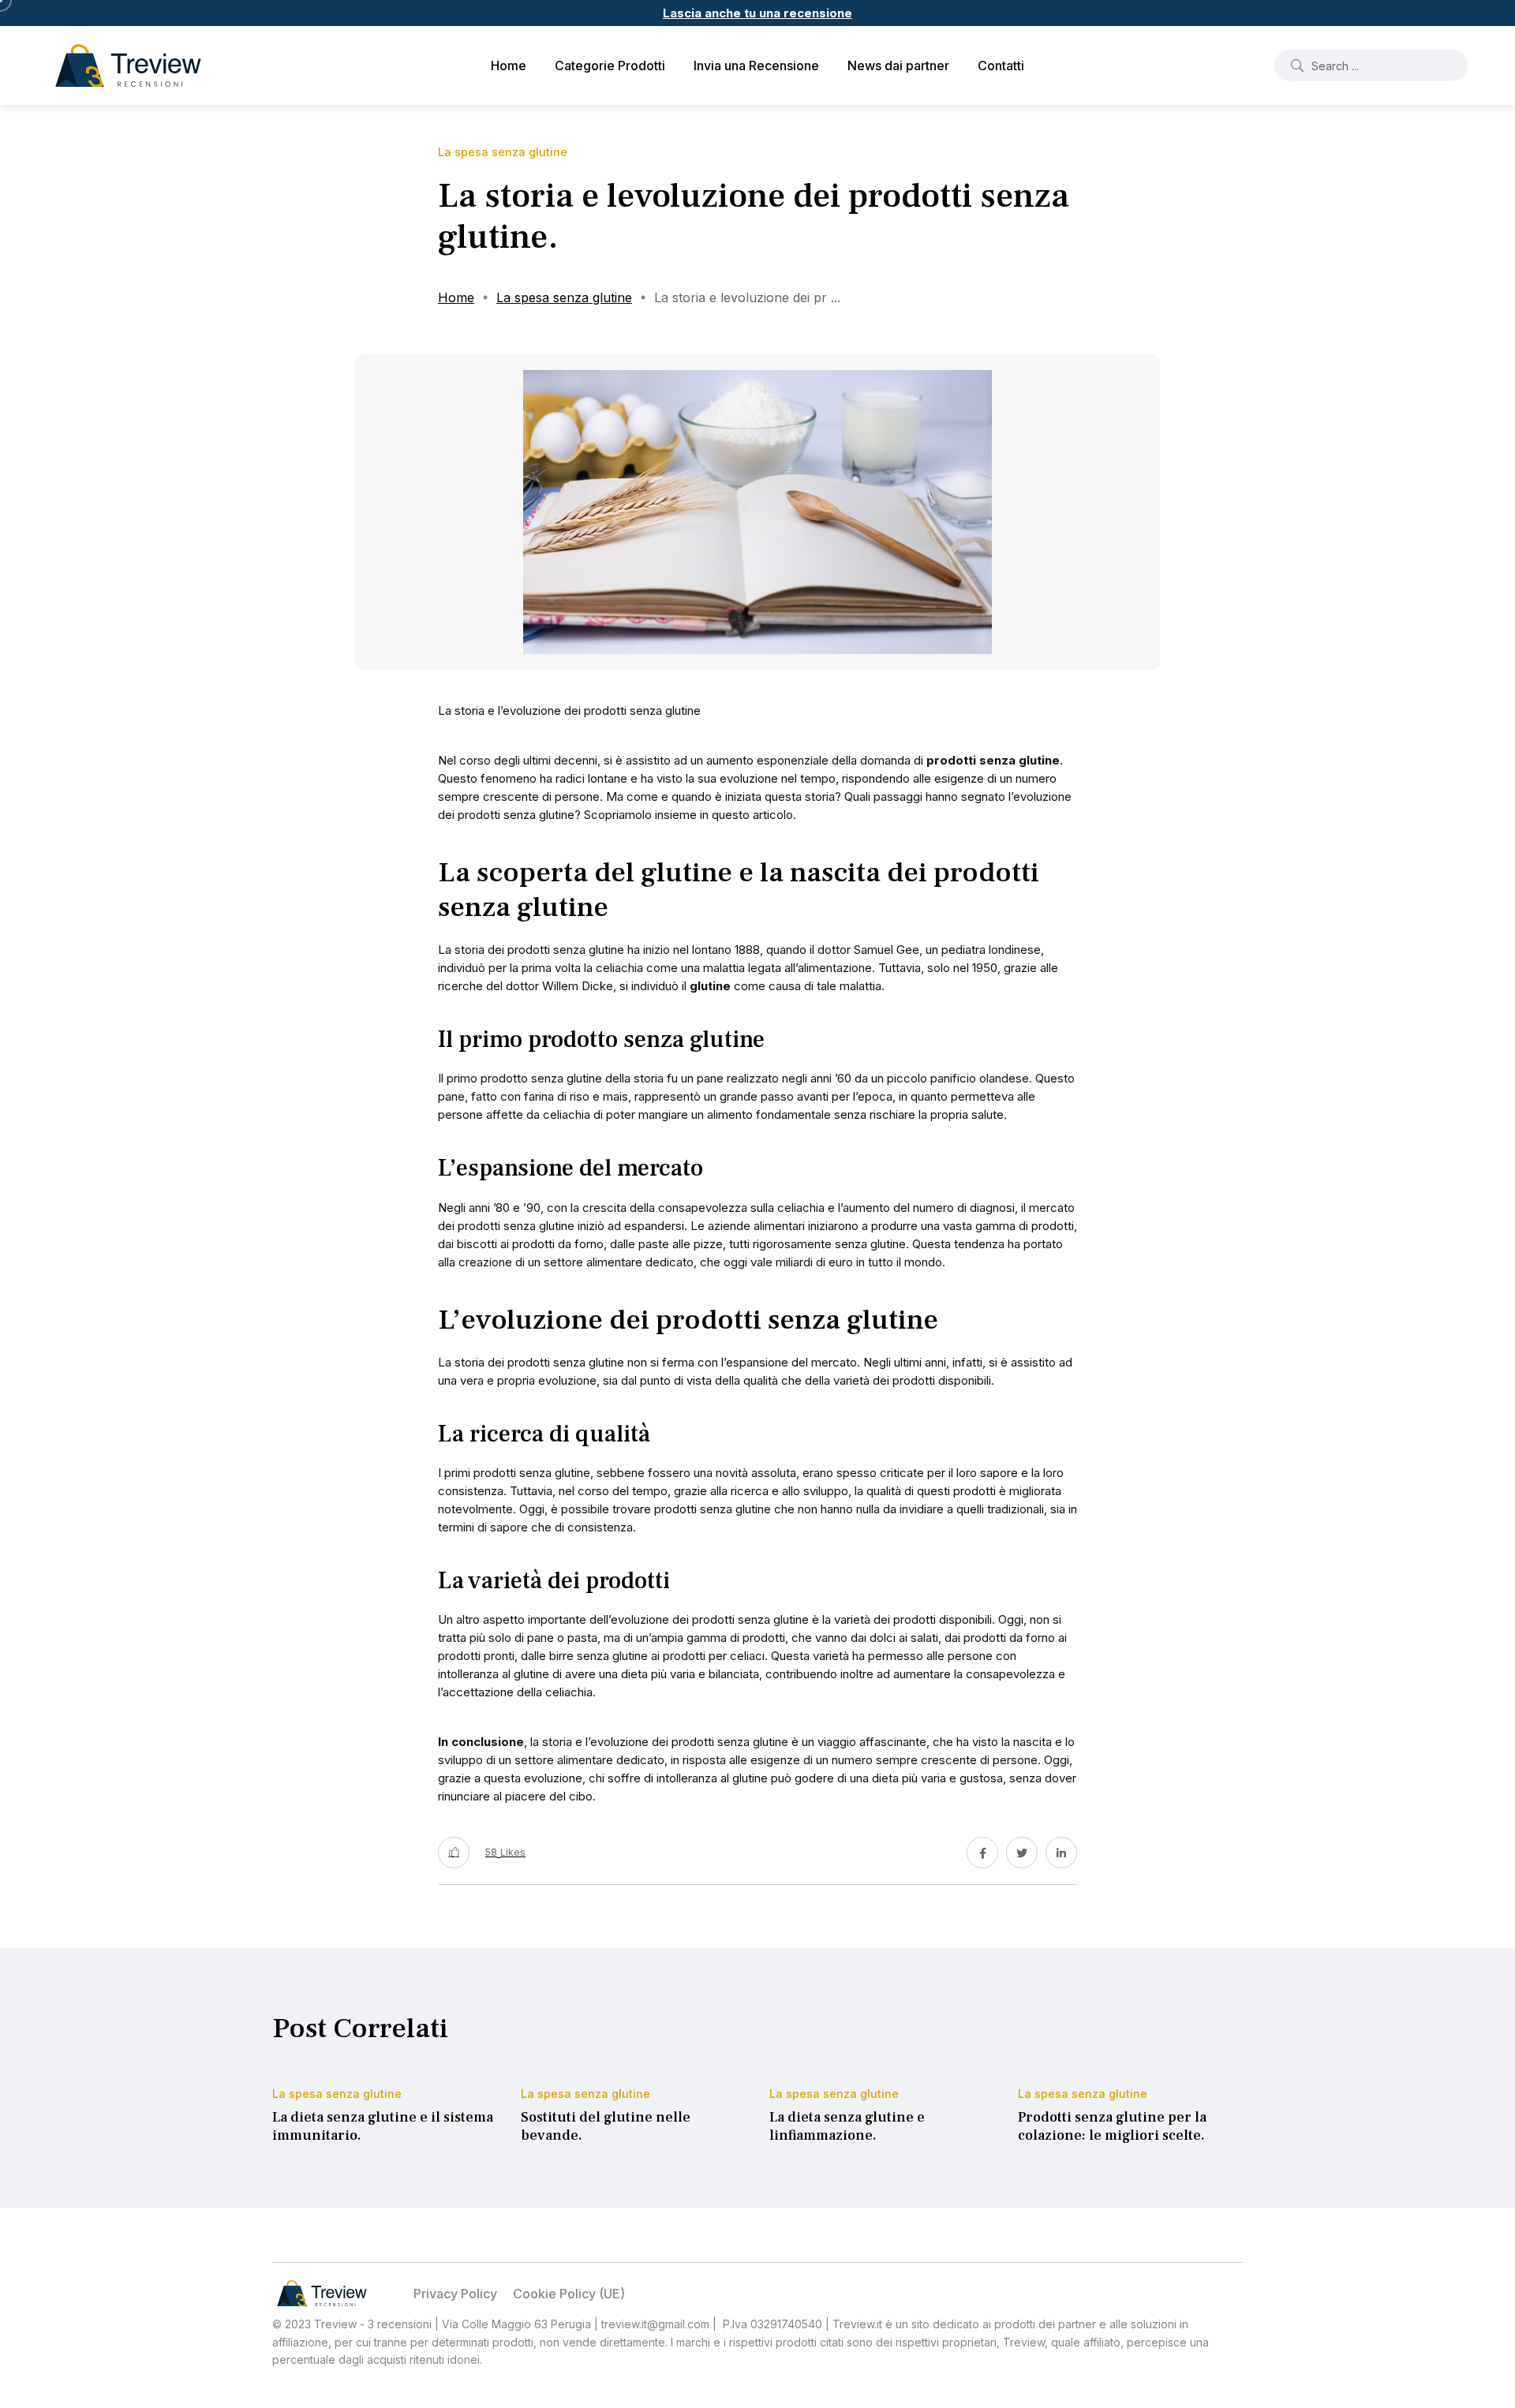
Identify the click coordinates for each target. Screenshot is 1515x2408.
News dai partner (898, 65)
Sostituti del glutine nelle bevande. (606, 2127)
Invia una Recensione (756, 65)
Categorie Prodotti (610, 65)
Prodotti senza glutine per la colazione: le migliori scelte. (1112, 2127)
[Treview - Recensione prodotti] (128, 65)
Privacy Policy (455, 2294)
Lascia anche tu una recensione (757, 13)
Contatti (1001, 65)
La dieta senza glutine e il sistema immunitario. (383, 2127)
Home (509, 65)
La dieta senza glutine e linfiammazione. (847, 2127)
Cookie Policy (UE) (569, 2294)
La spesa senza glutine (564, 297)
